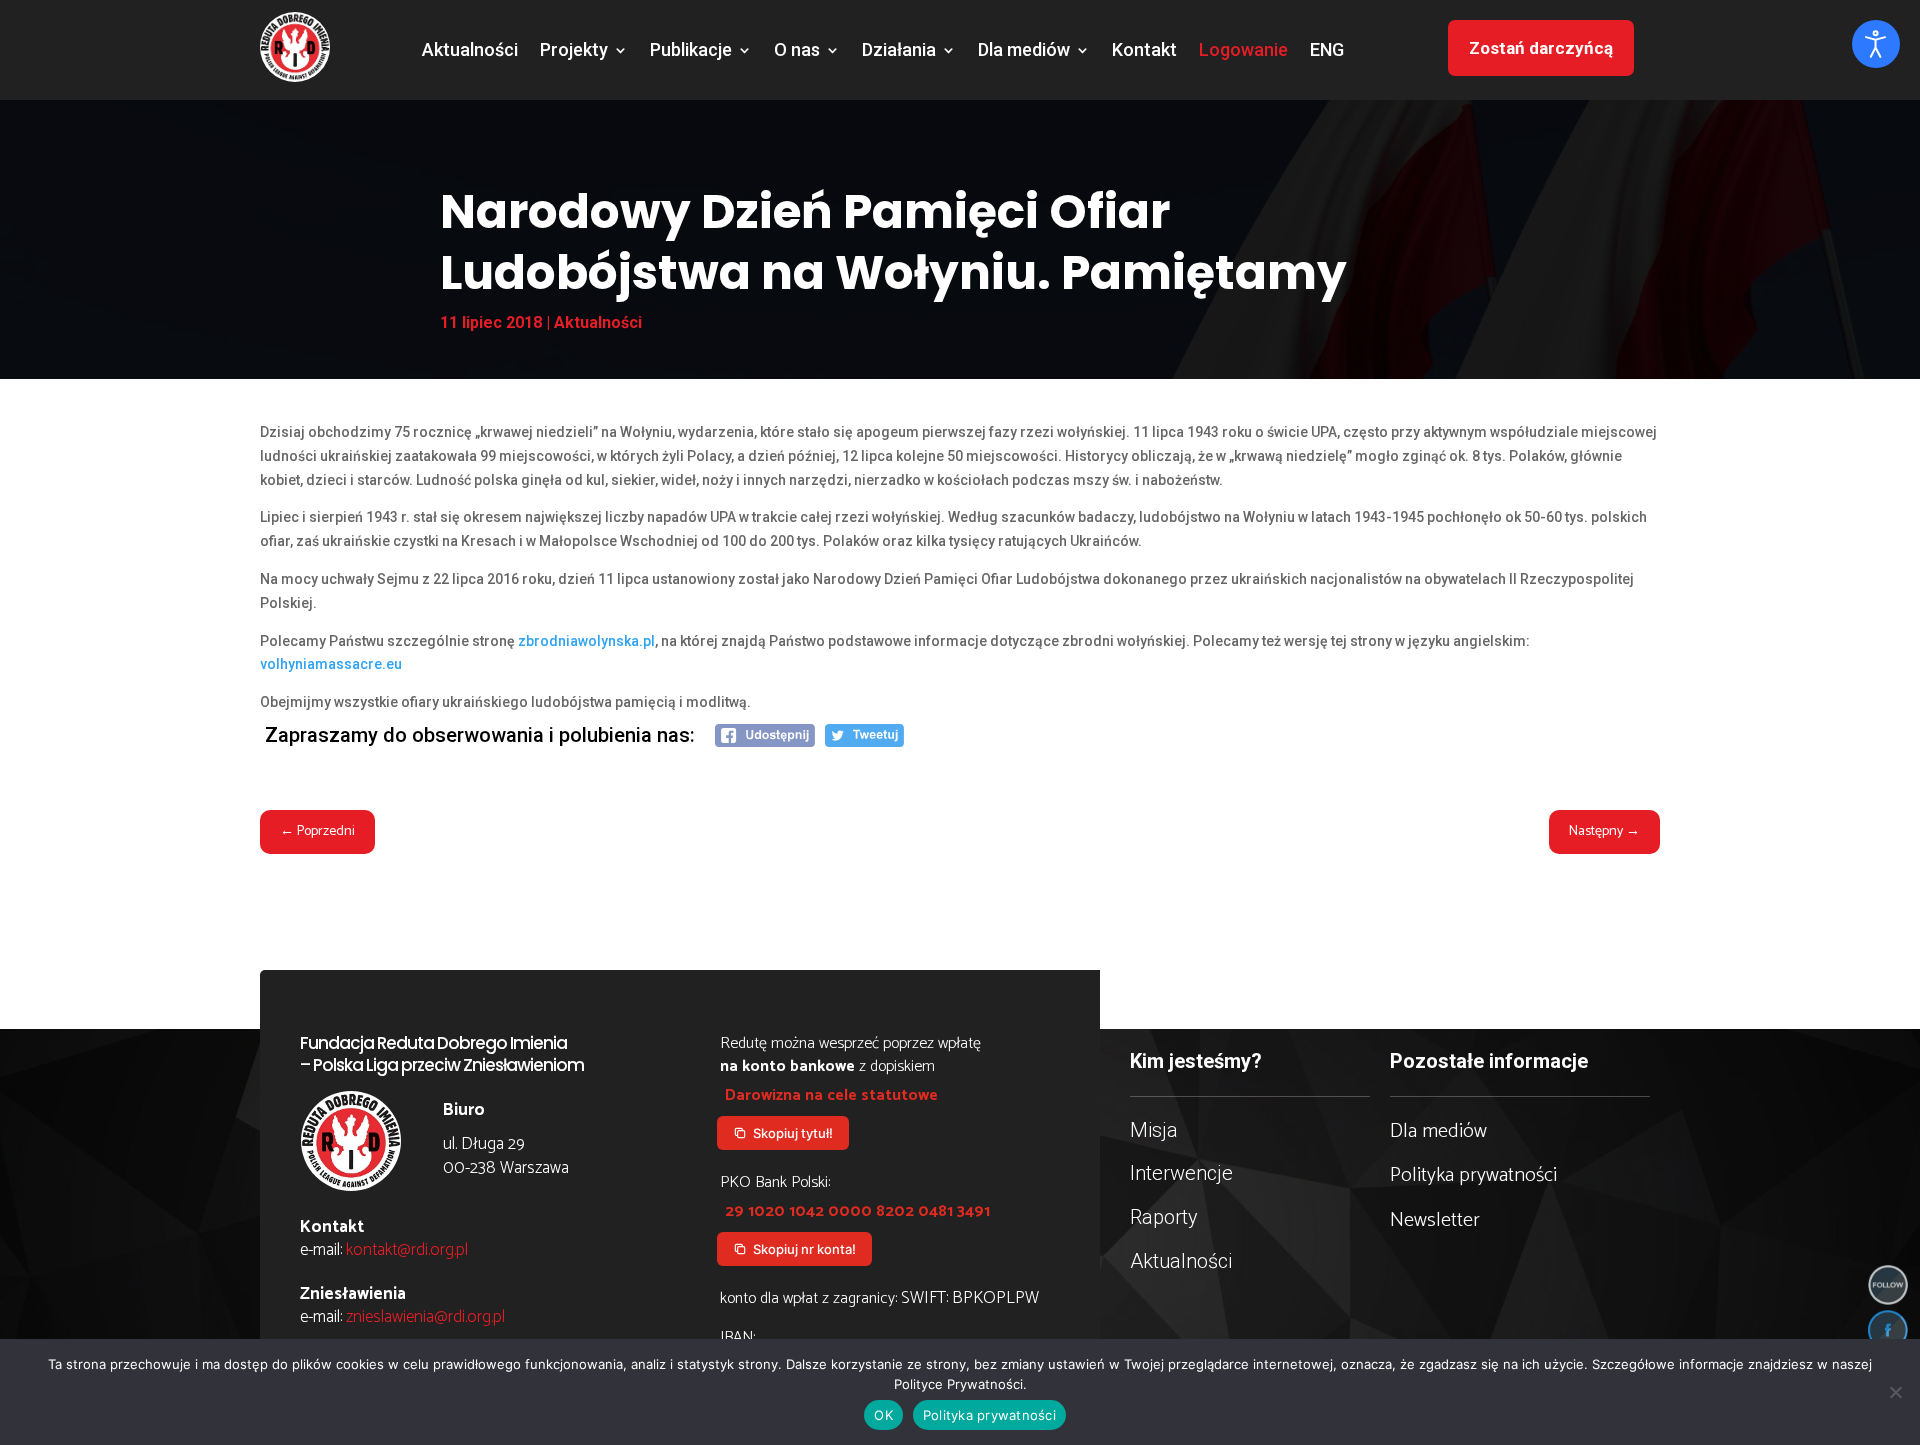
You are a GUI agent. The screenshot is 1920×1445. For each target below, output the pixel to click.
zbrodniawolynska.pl (586, 641)
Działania (899, 51)
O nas (797, 51)
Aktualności (470, 51)
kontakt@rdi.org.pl (407, 1250)
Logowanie (1243, 51)
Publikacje (691, 51)
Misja (1154, 1130)
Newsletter (1435, 1220)
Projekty (574, 51)
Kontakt (1144, 51)
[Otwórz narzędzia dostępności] (1876, 44)
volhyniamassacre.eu (331, 664)
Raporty (1164, 1217)
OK (883, 1415)
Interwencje (1181, 1173)
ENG (1327, 51)
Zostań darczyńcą (1541, 48)
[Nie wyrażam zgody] (1895, 1392)
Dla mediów (1024, 51)
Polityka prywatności (1473, 1175)
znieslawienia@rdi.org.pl (425, 1317)
